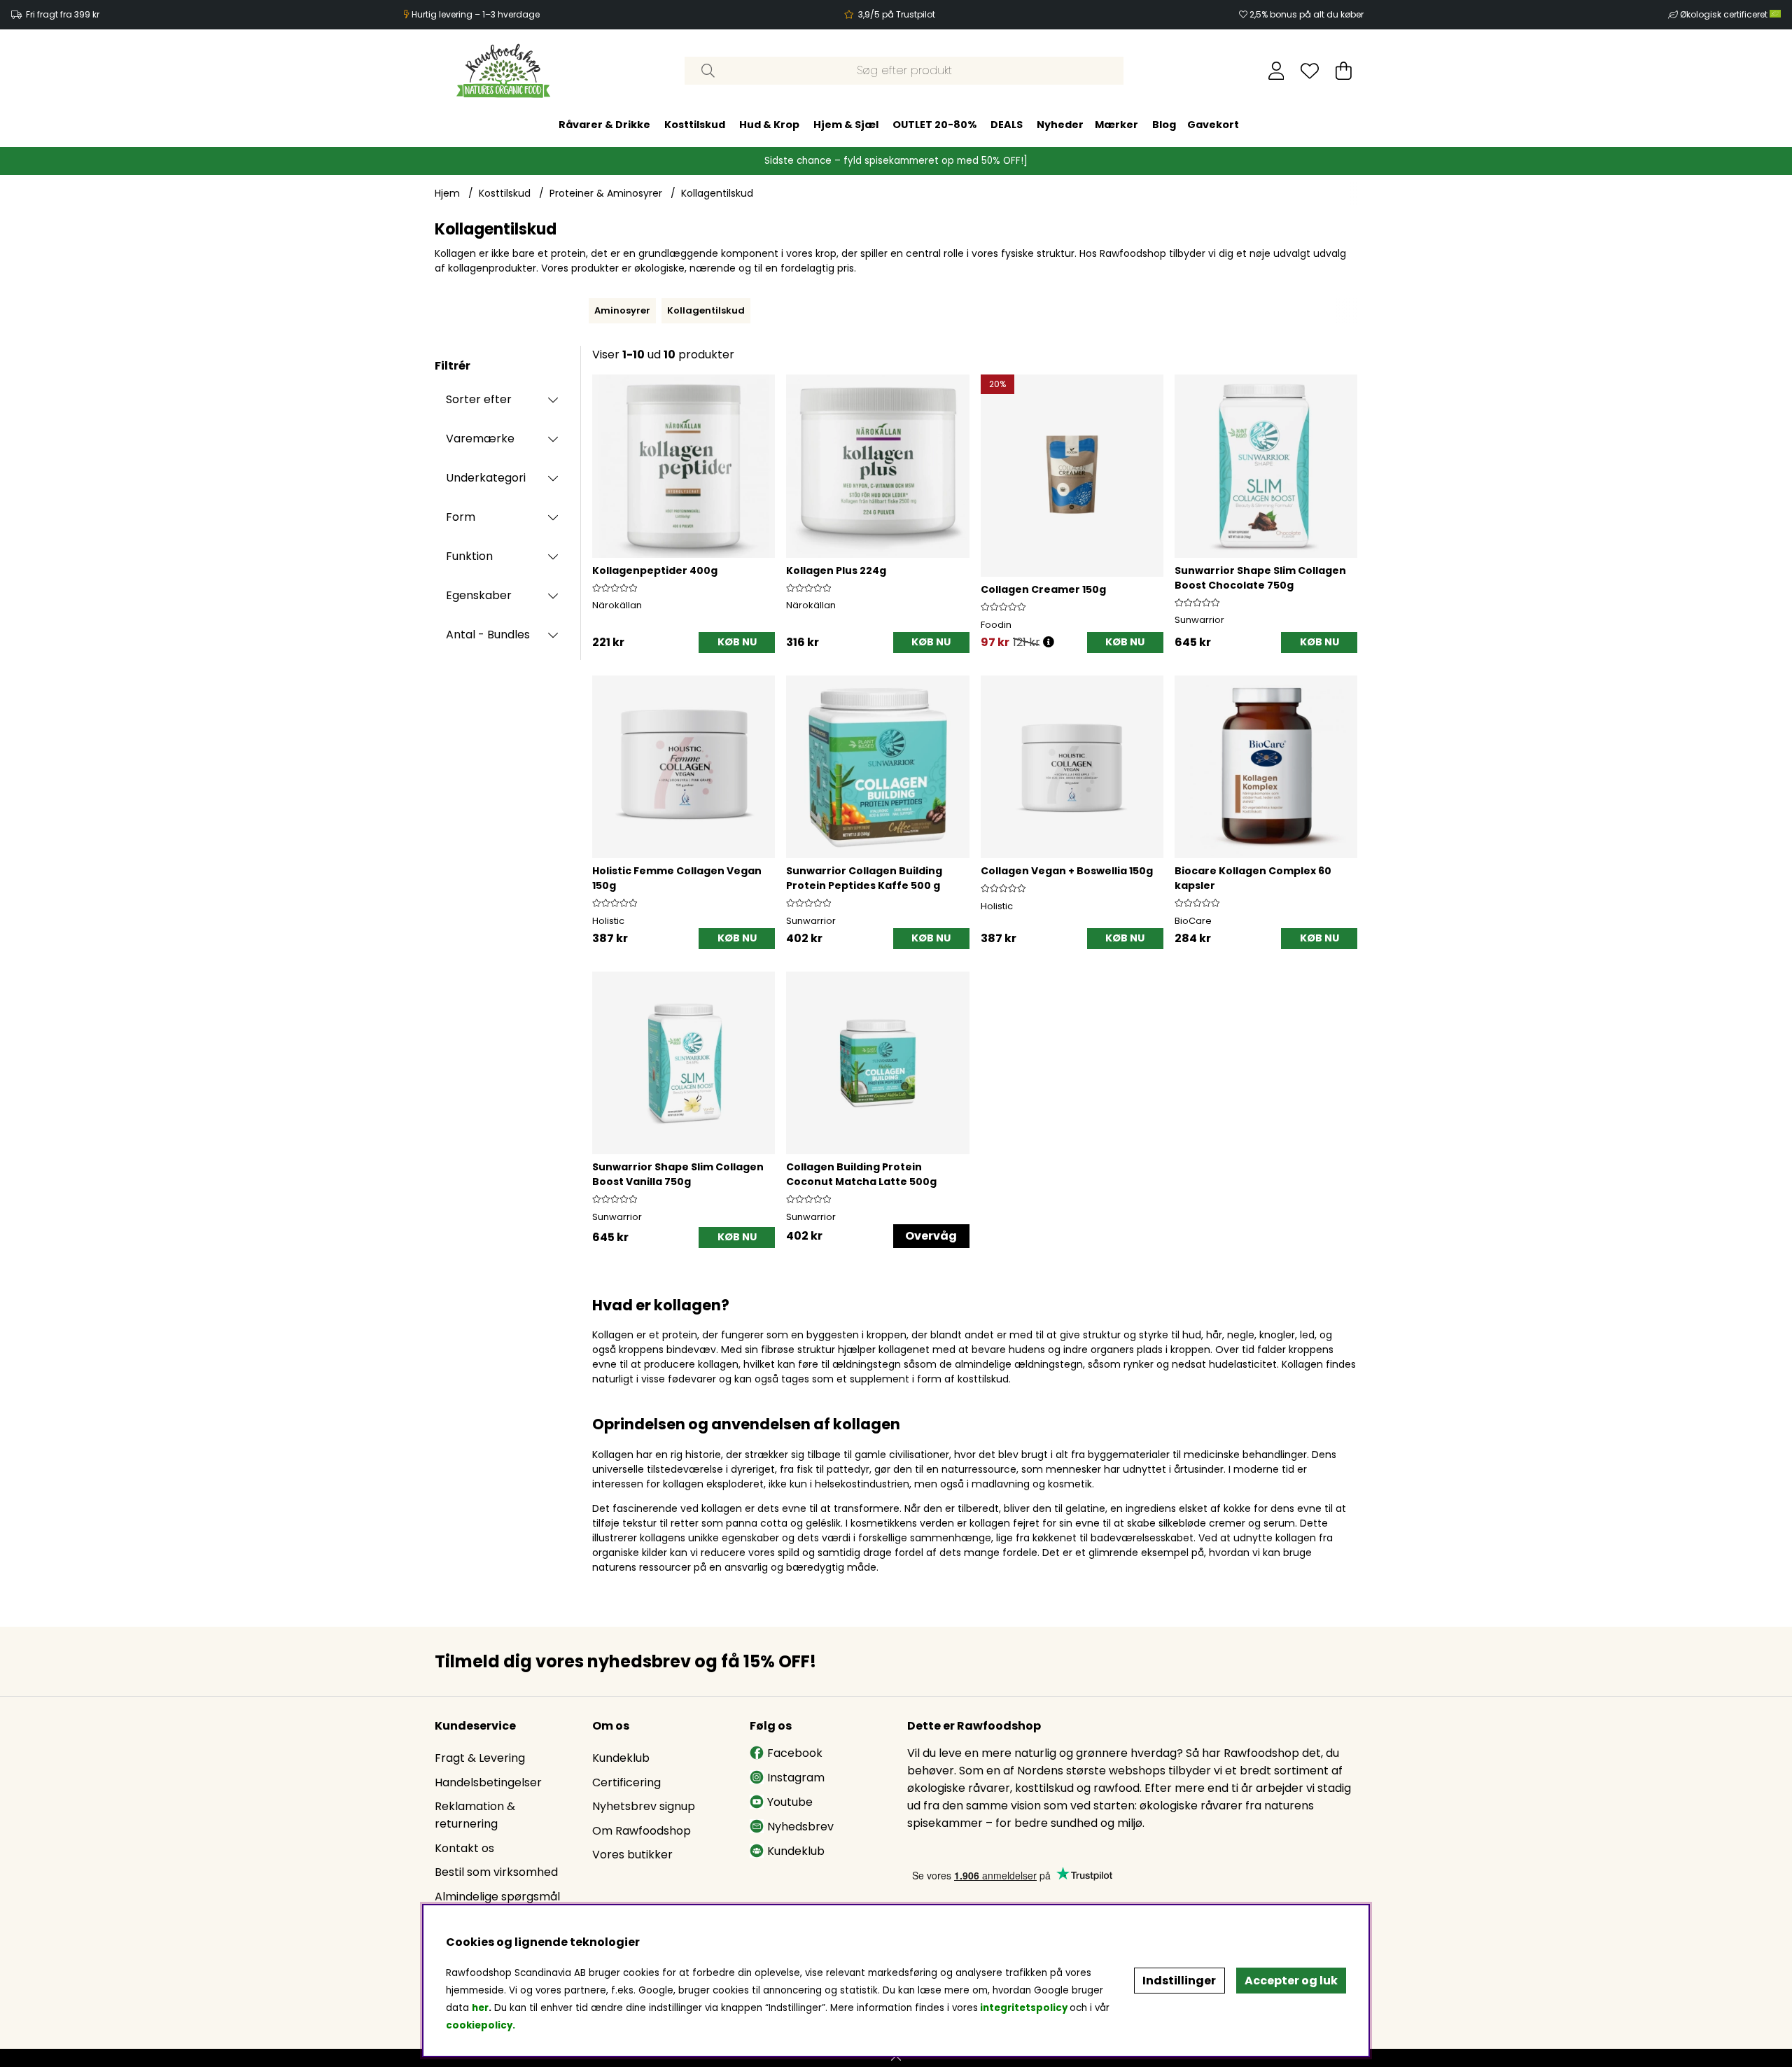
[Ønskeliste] (1310, 71)
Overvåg (931, 1236)
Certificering (626, 1782)
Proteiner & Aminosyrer (606, 193)
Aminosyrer (622, 310)
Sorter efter (479, 399)
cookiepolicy (479, 2025)
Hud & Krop (769, 125)
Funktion (469, 556)
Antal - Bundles (488, 635)
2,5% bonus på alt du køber (1307, 14)
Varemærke (480, 439)
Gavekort (1213, 125)
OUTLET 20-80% (934, 125)
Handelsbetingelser (488, 1782)
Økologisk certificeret (1725, 14)
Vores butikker (632, 1855)
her (480, 2008)
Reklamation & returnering (475, 1815)
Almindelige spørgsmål (497, 1897)
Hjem (447, 193)
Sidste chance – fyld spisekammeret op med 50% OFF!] (896, 161)
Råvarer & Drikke (604, 125)
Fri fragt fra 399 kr (63, 14)
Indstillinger (1179, 1981)
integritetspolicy (1024, 2008)
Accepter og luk (1291, 1981)
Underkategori (486, 478)
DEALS (1007, 125)
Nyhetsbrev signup (644, 1806)
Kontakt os (464, 1848)
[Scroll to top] (896, 2058)
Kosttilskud (695, 125)
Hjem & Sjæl (846, 125)
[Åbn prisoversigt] (1049, 642)
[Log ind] (1276, 71)
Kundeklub (621, 1758)
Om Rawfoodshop (642, 1831)
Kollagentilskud (717, 193)
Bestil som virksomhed (496, 1872)
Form (461, 517)
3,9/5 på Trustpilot (897, 14)
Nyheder (1060, 125)
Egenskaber (479, 595)
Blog (1164, 125)
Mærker (1116, 125)
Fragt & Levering (480, 1758)
